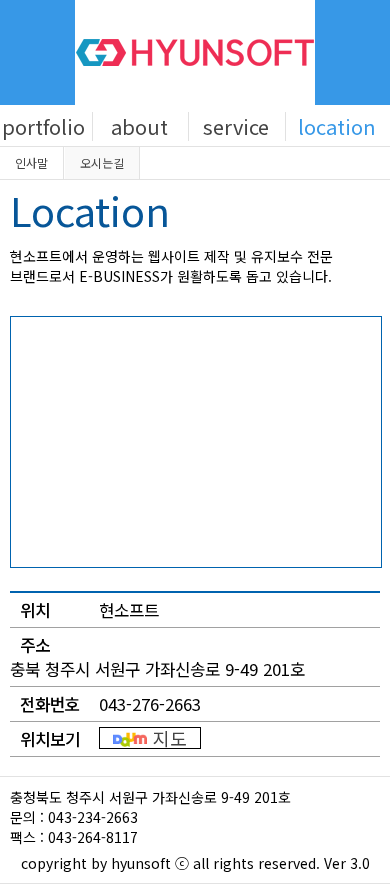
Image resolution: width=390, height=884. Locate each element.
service (236, 126)
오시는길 (102, 162)
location (337, 126)
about (139, 126)
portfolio (43, 126)
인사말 (31, 162)
